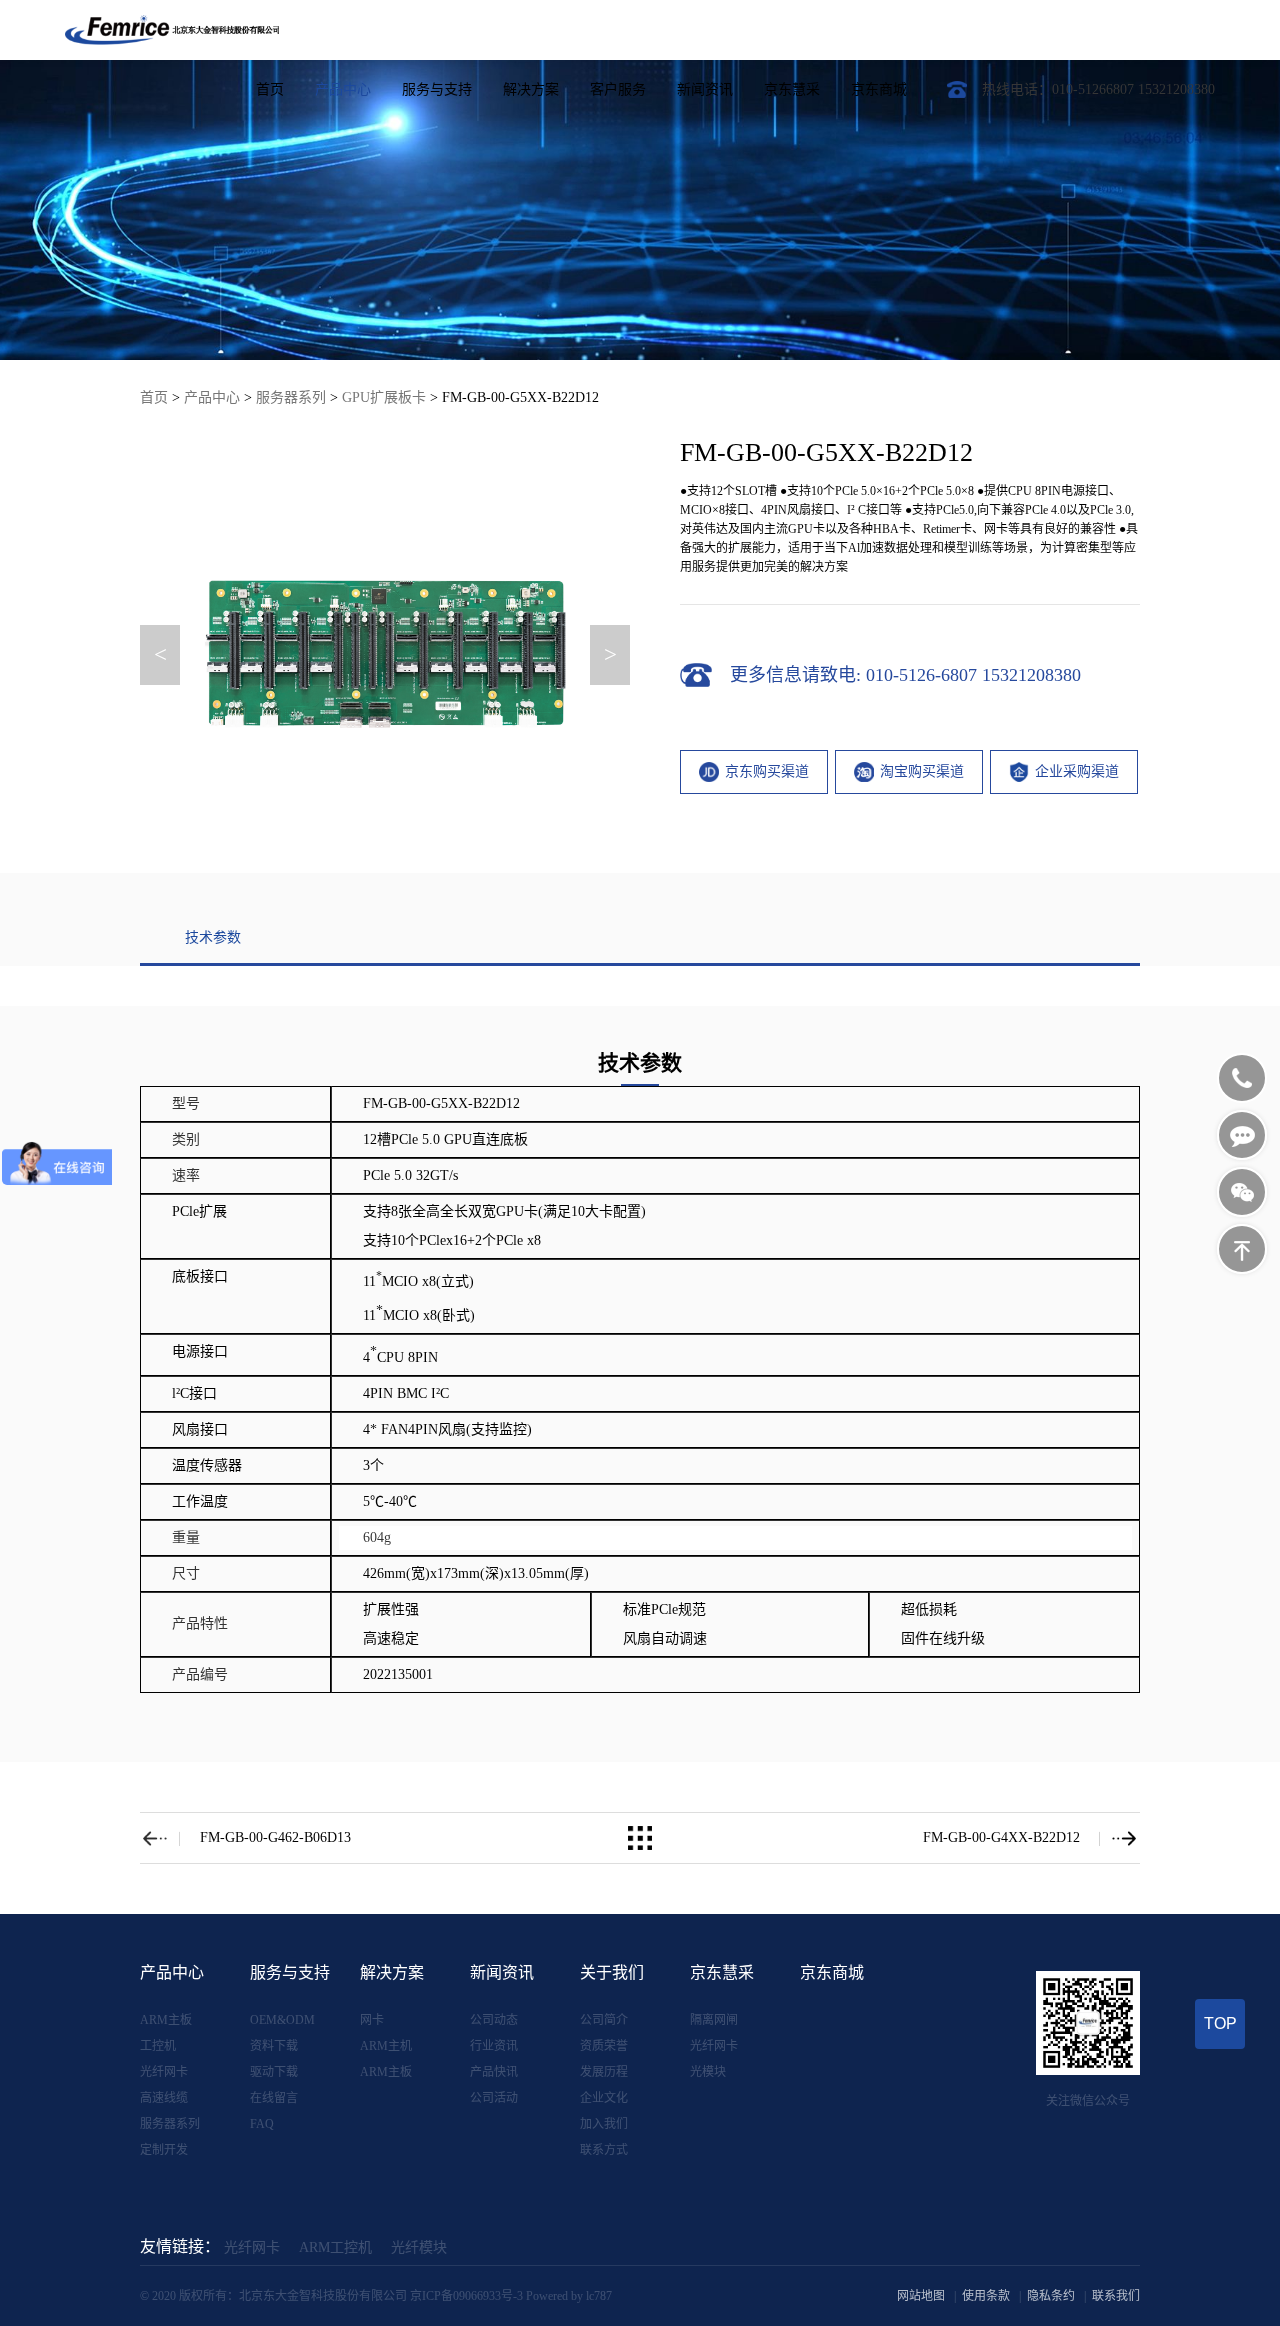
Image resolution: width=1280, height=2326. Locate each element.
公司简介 (604, 2020)
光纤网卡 (164, 2072)
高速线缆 (164, 2098)
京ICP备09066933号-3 (466, 2296)
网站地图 (921, 2296)
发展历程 (604, 2072)
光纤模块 (419, 2247)
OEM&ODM (282, 2020)
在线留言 (274, 2098)
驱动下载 (274, 2072)
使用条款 (986, 2296)
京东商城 (879, 89)
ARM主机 (386, 2046)
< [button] (160, 654)
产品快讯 (494, 2072)
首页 (270, 89)
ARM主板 (166, 2020)
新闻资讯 (705, 89)
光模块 (708, 2072)
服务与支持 (437, 89)
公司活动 (494, 2098)
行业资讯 (494, 2046)
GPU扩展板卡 (384, 397)
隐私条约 (1051, 2296)
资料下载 (274, 2046)
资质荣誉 (604, 2046)
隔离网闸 (714, 2020)
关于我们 (612, 1972)
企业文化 (604, 2098)
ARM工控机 (335, 2247)
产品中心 (343, 89)
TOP (1220, 2023)
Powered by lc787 (569, 2296)
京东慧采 (792, 89)
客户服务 (618, 89)
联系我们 (1116, 2296)
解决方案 (531, 89)
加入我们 (604, 2124)
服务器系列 (291, 397)
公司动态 (494, 2020)
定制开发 (164, 2150)
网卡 (372, 2020)
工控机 (158, 2046)
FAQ (262, 2124)
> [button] (610, 654)
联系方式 (604, 2150)
